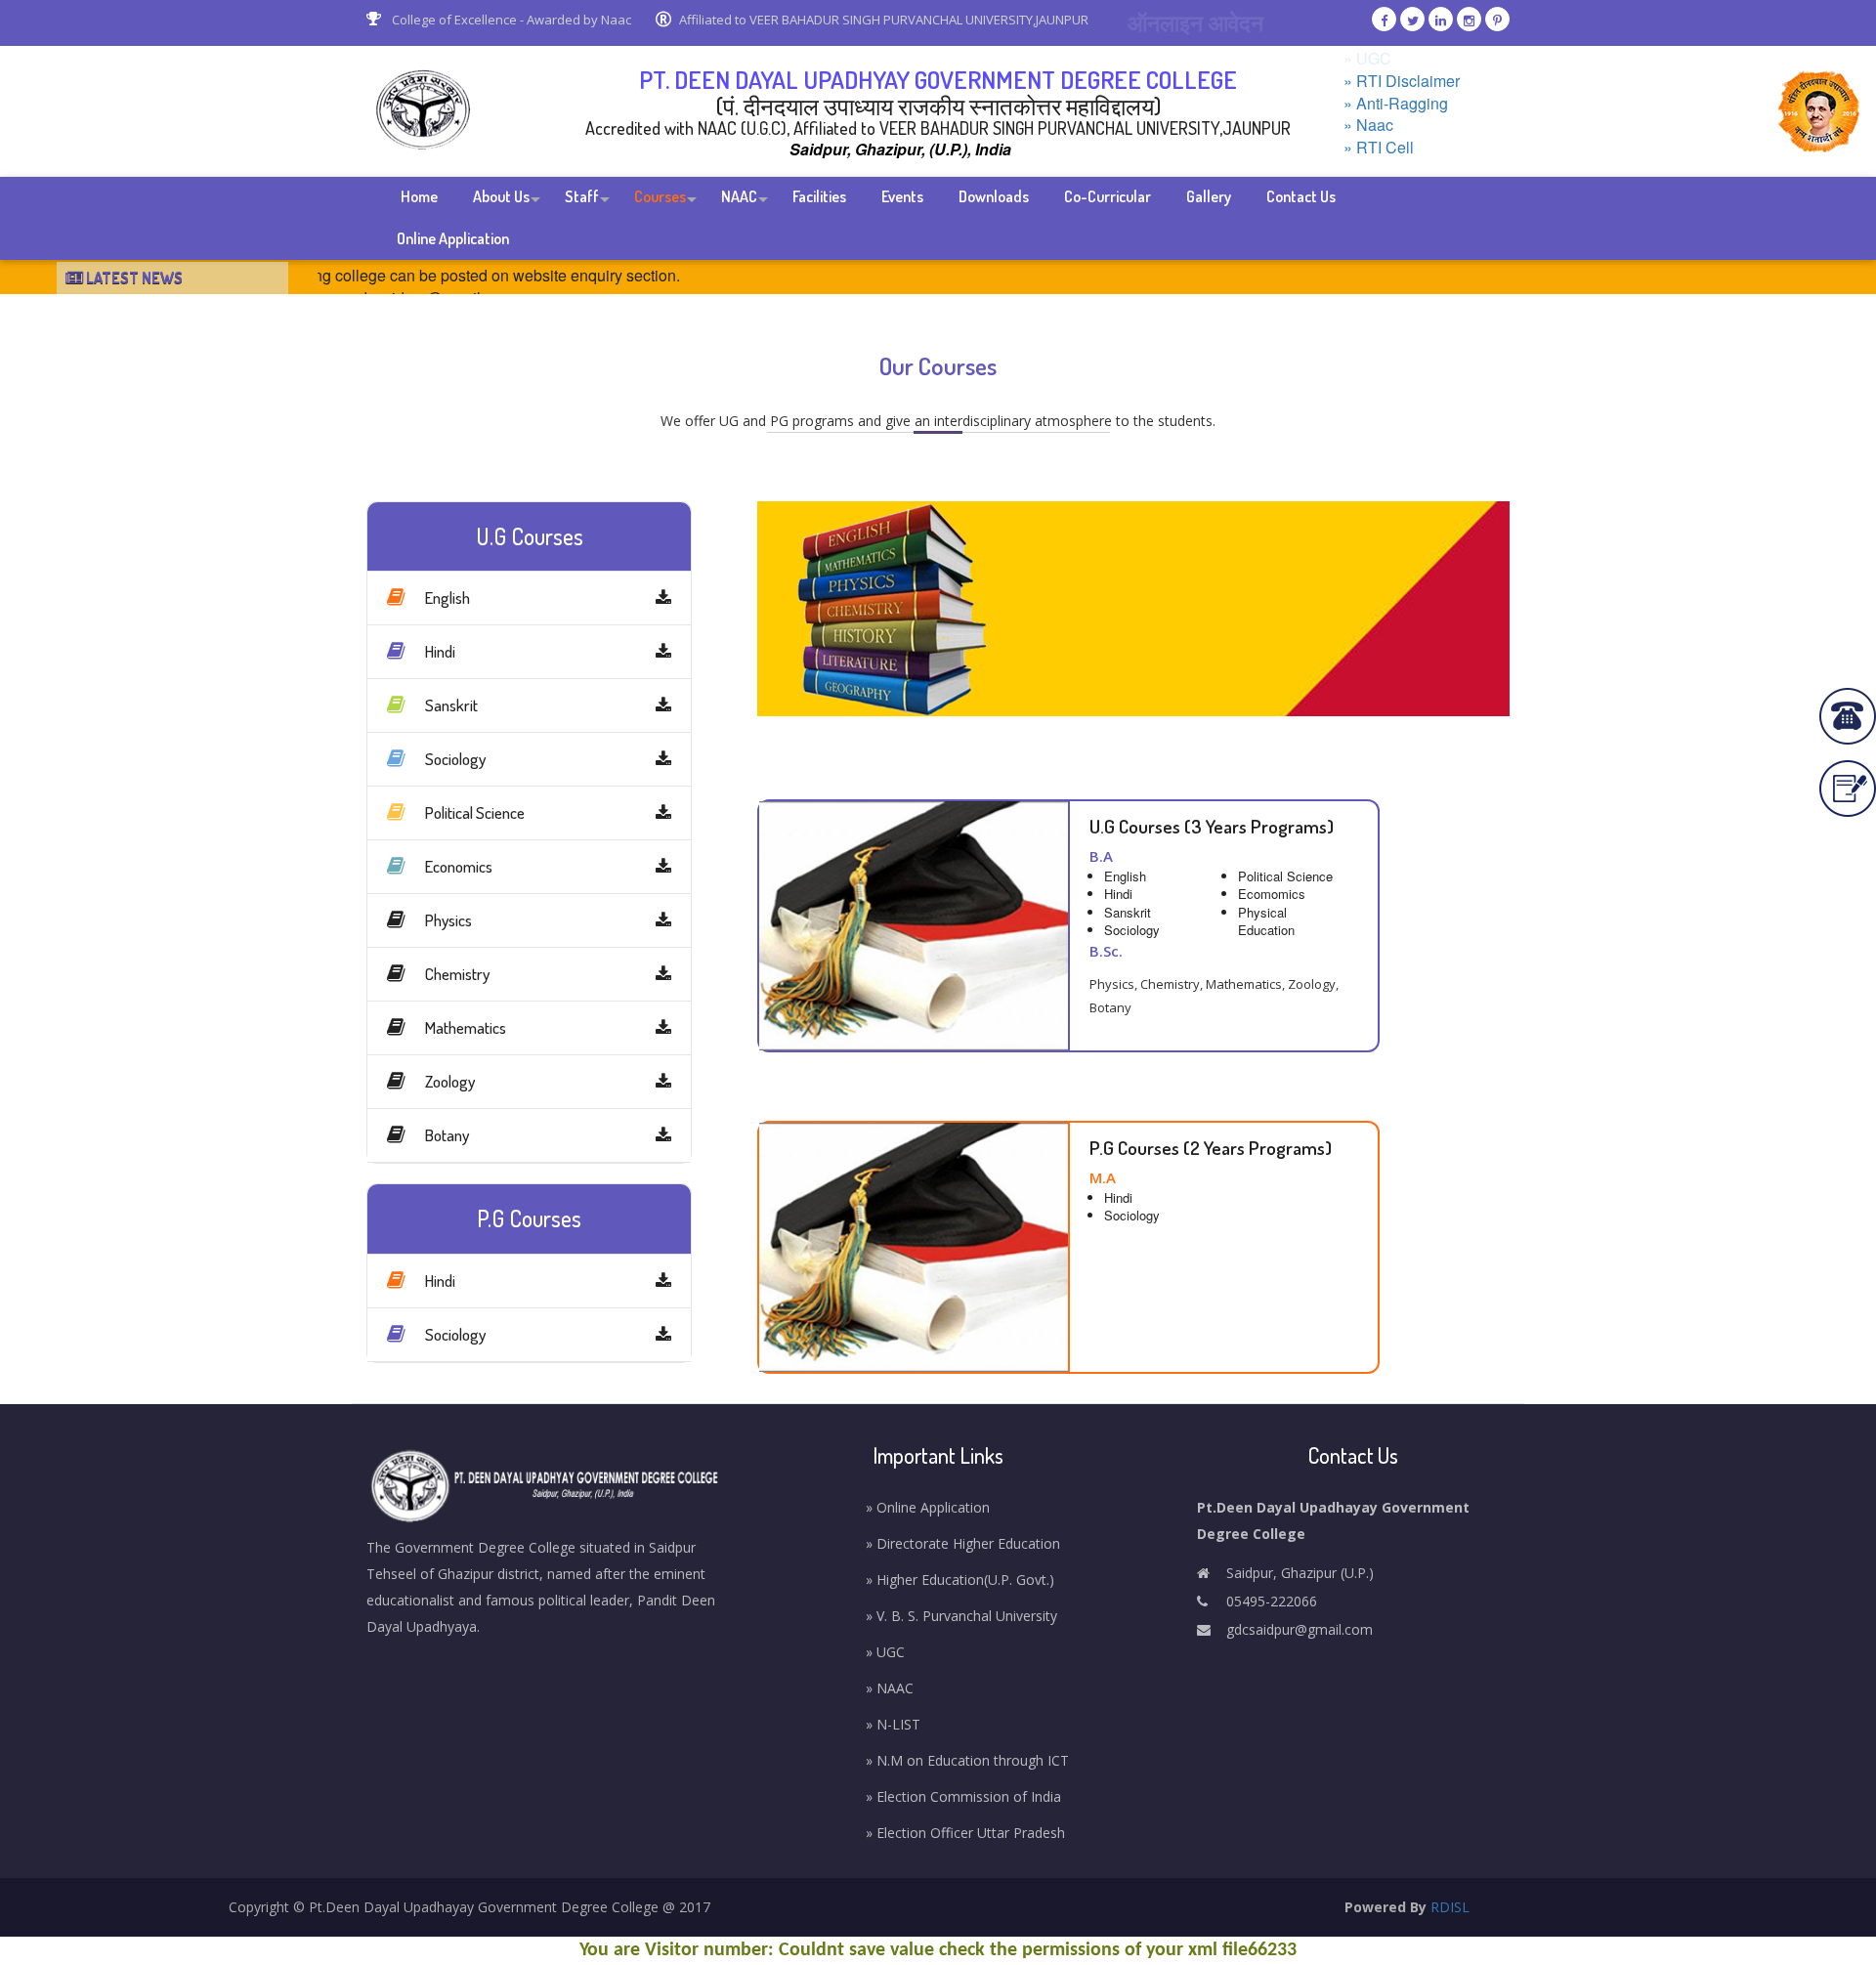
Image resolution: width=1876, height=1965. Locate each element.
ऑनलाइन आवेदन (1195, 22)
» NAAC (890, 1688)
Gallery (1209, 196)
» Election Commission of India (963, 1796)
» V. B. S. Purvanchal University (961, 1616)
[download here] (663, 598)
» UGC (1367, 59)
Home (419, 196)
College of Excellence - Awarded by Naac (510, 20)
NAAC (739, 196)
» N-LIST (893, 1724)
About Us (501, 196)
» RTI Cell (1379, 148)
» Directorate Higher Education (963, 1543)
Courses (660, 196)
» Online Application (928, 1507)
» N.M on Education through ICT (967, 1760)
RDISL (1450, 1907)
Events (902, 196)
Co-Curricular (1108, 196)
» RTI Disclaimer (1402, 81)
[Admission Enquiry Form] (1848, 789)
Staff (582, 196)
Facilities (819, 196)
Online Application (453, 238)
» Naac (1368, 125)
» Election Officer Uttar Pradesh (965, 1833)
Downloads (994, 196)
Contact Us (1301, 196)
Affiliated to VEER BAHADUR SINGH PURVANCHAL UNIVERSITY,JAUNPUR (884, 20)
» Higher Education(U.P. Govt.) (960, 1580)
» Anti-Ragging (1396, 104)
